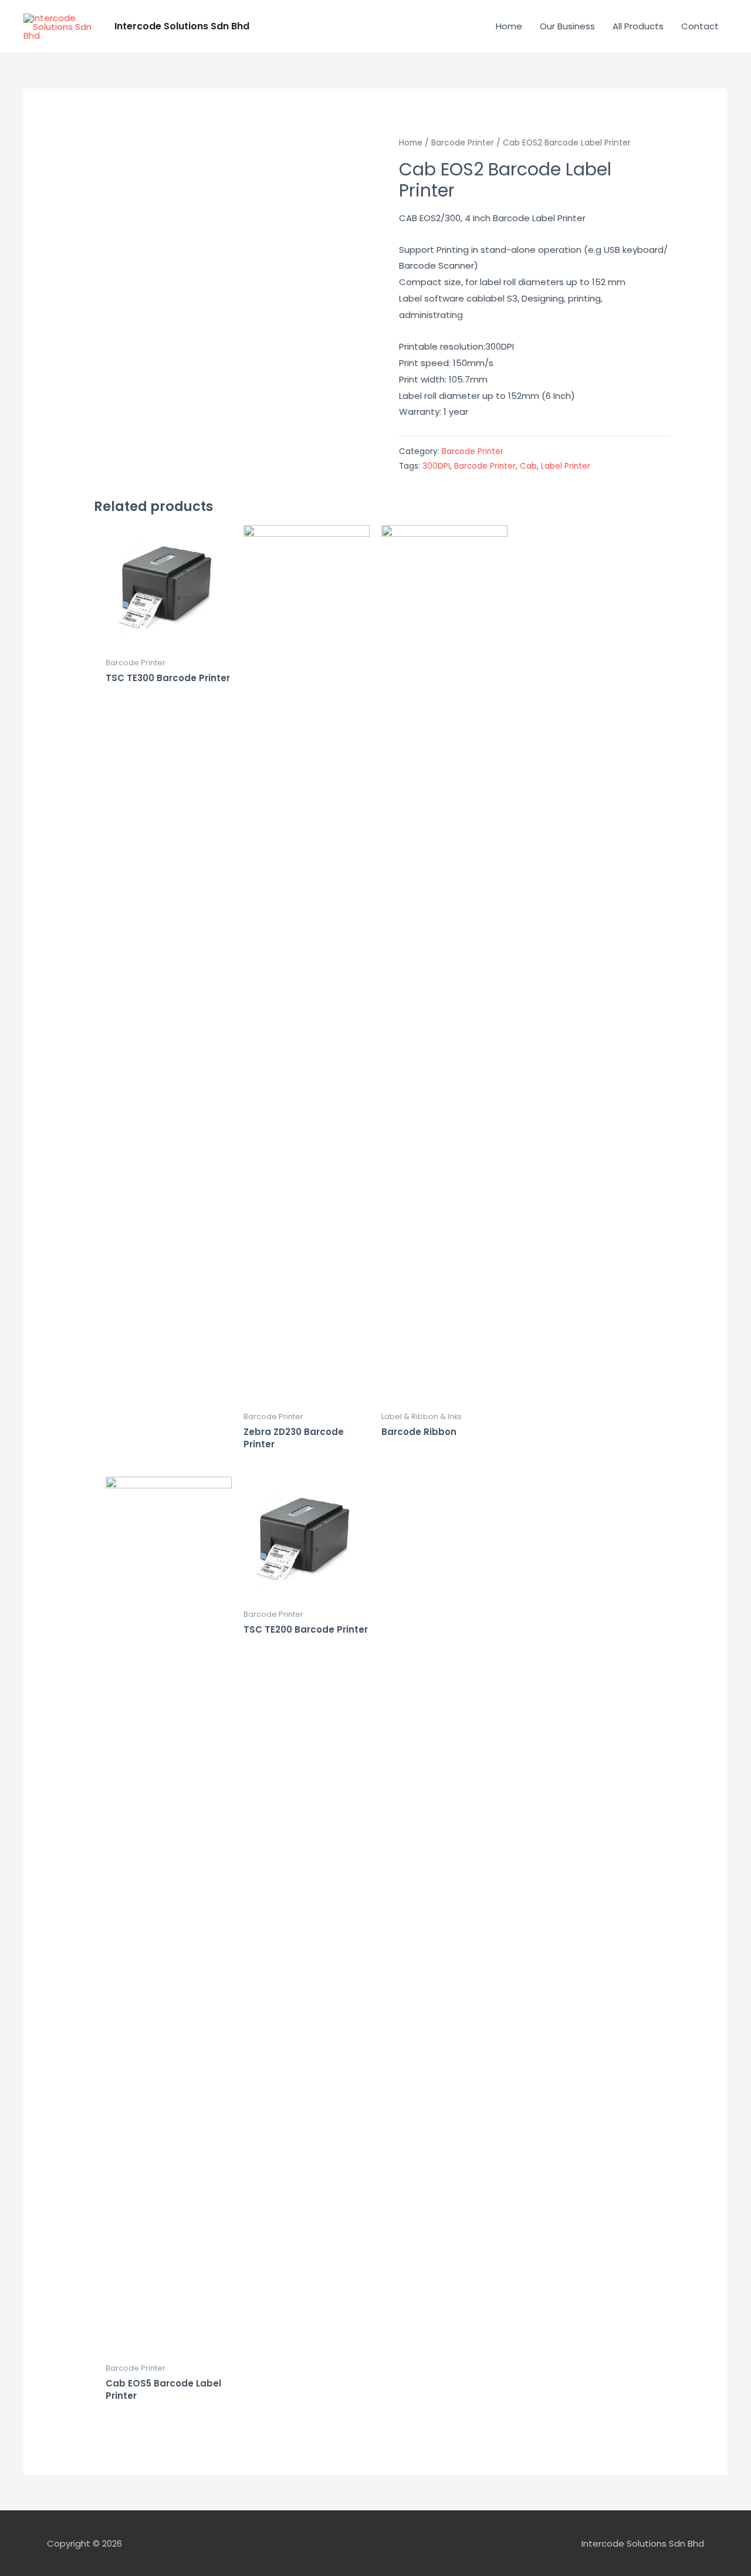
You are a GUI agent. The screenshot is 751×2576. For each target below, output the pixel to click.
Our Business (567, 26)
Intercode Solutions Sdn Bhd (182, 26)
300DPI (436, 466)
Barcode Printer (463, 143)
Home (509, 26)
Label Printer (566, 466)
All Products (638, 26)
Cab (528, 466)
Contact (700, 26)
